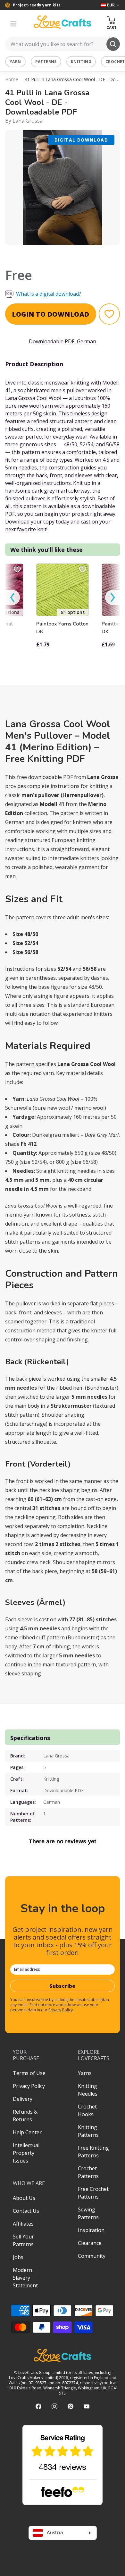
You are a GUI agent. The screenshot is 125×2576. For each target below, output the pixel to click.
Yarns (85, 2073)
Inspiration (91, 2230)
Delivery (23, 2099)
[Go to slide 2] (67, 253)
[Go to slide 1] (58, 253)
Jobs (18, 2257)
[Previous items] (13, 598)
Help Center (27, 2132)
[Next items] (113, 598)
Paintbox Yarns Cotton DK (62, 628)
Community (92, 2256)
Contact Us (26, 2211)
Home (12, 79)
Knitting (81, 62)
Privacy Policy (61, 2010)
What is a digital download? (49, 294)
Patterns (46, 62)
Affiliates (23, 2224)
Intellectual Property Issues (26, 2153)
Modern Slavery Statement (25, 2278)
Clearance (90, 2243)
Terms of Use (29, 2073)
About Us (24, 2198)
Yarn (15, 62)
